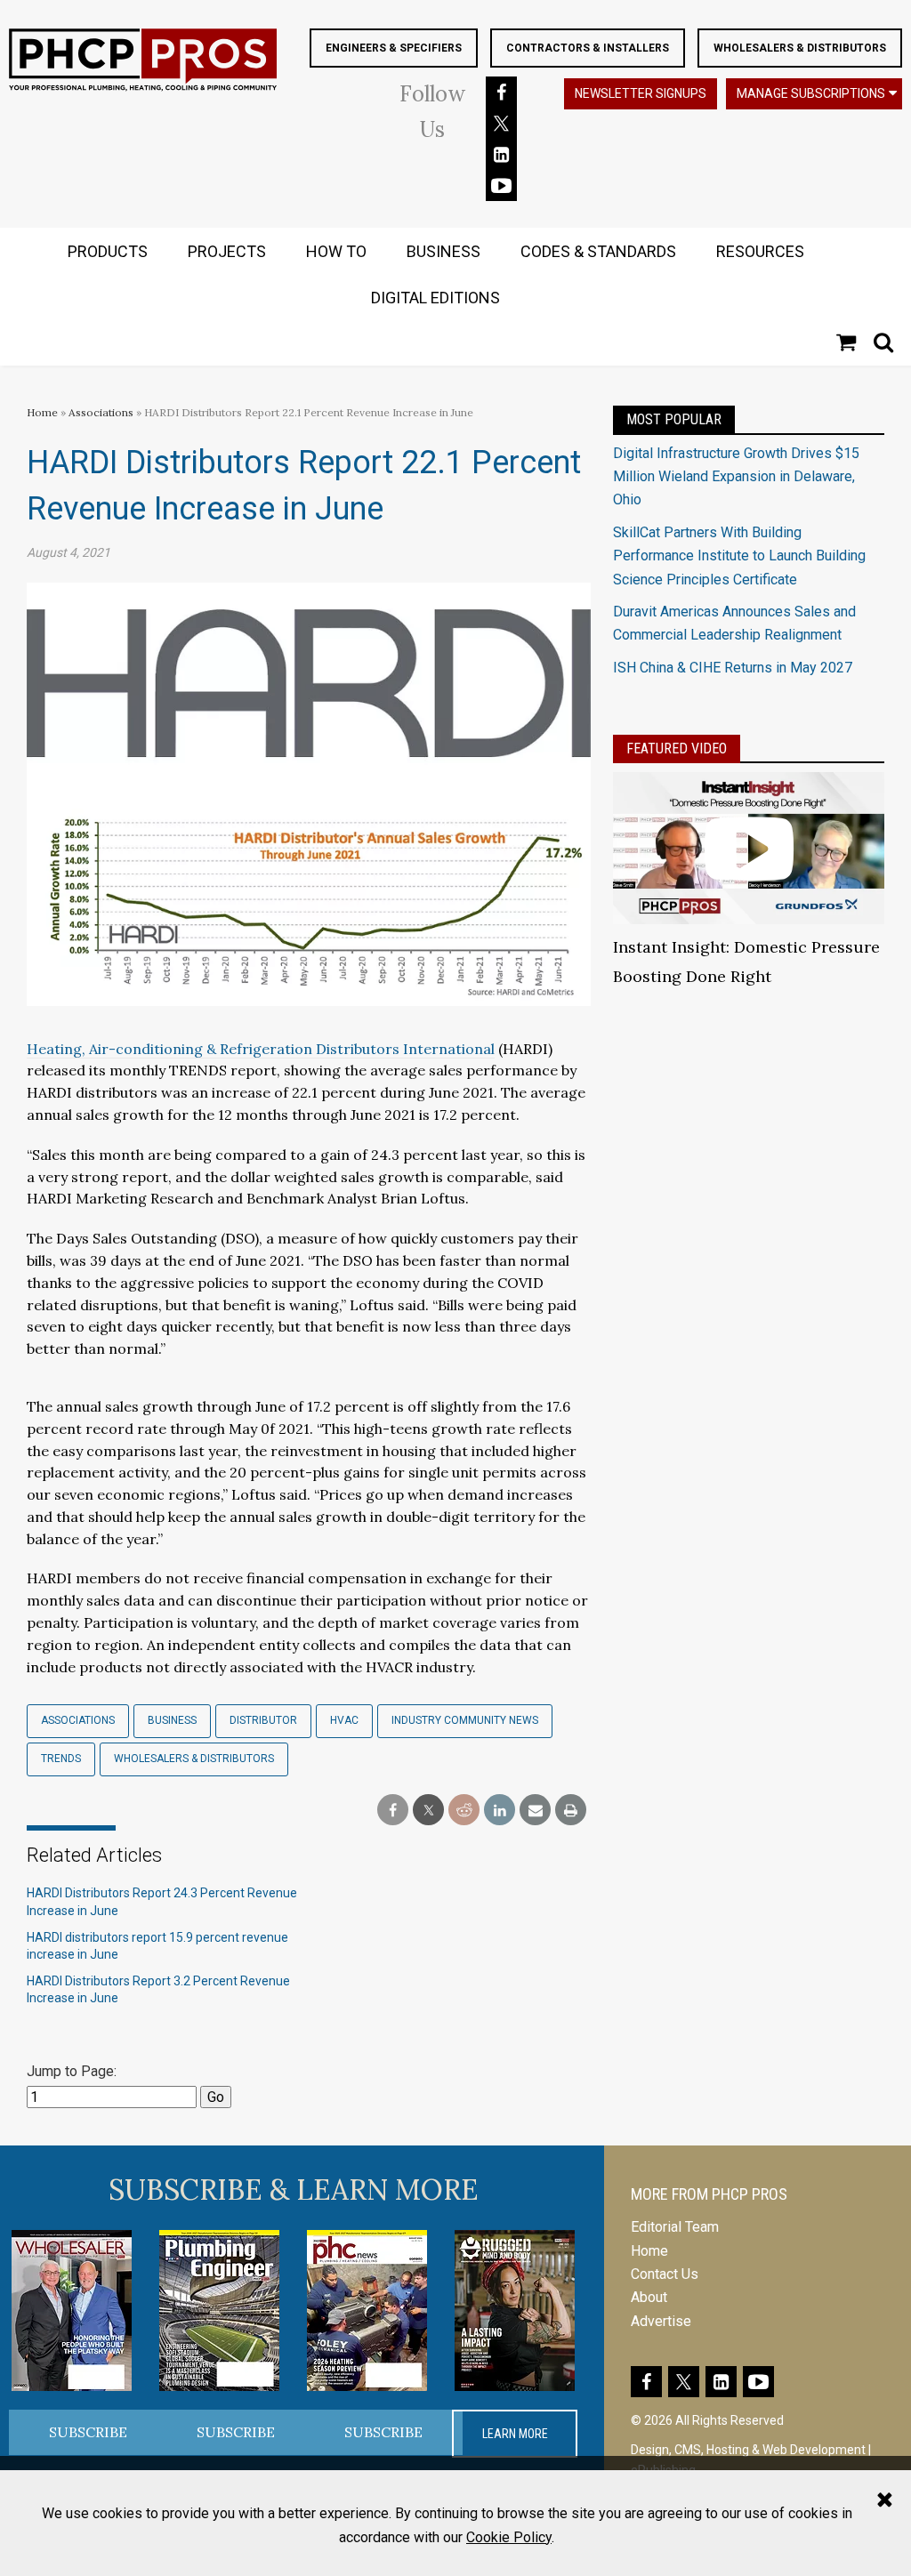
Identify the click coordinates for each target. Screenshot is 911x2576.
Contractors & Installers (588, 48)
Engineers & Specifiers (394, 48)
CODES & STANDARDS (598, 251)
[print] (571, 1811)
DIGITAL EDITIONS (435, 298)
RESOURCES (760, 251)
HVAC (344, 1720)
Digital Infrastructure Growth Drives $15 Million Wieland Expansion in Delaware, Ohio (736, 477)
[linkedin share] (500, 1811)
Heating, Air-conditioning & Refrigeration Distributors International (261, 1049)
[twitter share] (428, 1811)
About (649, 2297)
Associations (101, 412)
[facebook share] (393, 1811)
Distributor (263, 1720)
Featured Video (677, 749)
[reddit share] (464, 1811)
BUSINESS (443, 251)
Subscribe (88, 2432)
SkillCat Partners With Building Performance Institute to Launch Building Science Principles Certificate (739, 556)
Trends (61, 1759)
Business (172, 1720)
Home (42, 412)
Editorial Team (675, 2227)
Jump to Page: (72, 2071)
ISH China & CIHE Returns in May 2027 (733, 668)
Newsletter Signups (641, 93)
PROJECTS (227, 251)
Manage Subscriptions (811, 93)
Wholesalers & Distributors (800, 48)
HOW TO (336, 251)
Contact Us (665, 2274)
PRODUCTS (108, 251)
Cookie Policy (509, 2537)
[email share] (535, 1811)
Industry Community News (465, 1720)
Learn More (515, 2434)
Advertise (661, 2321)
